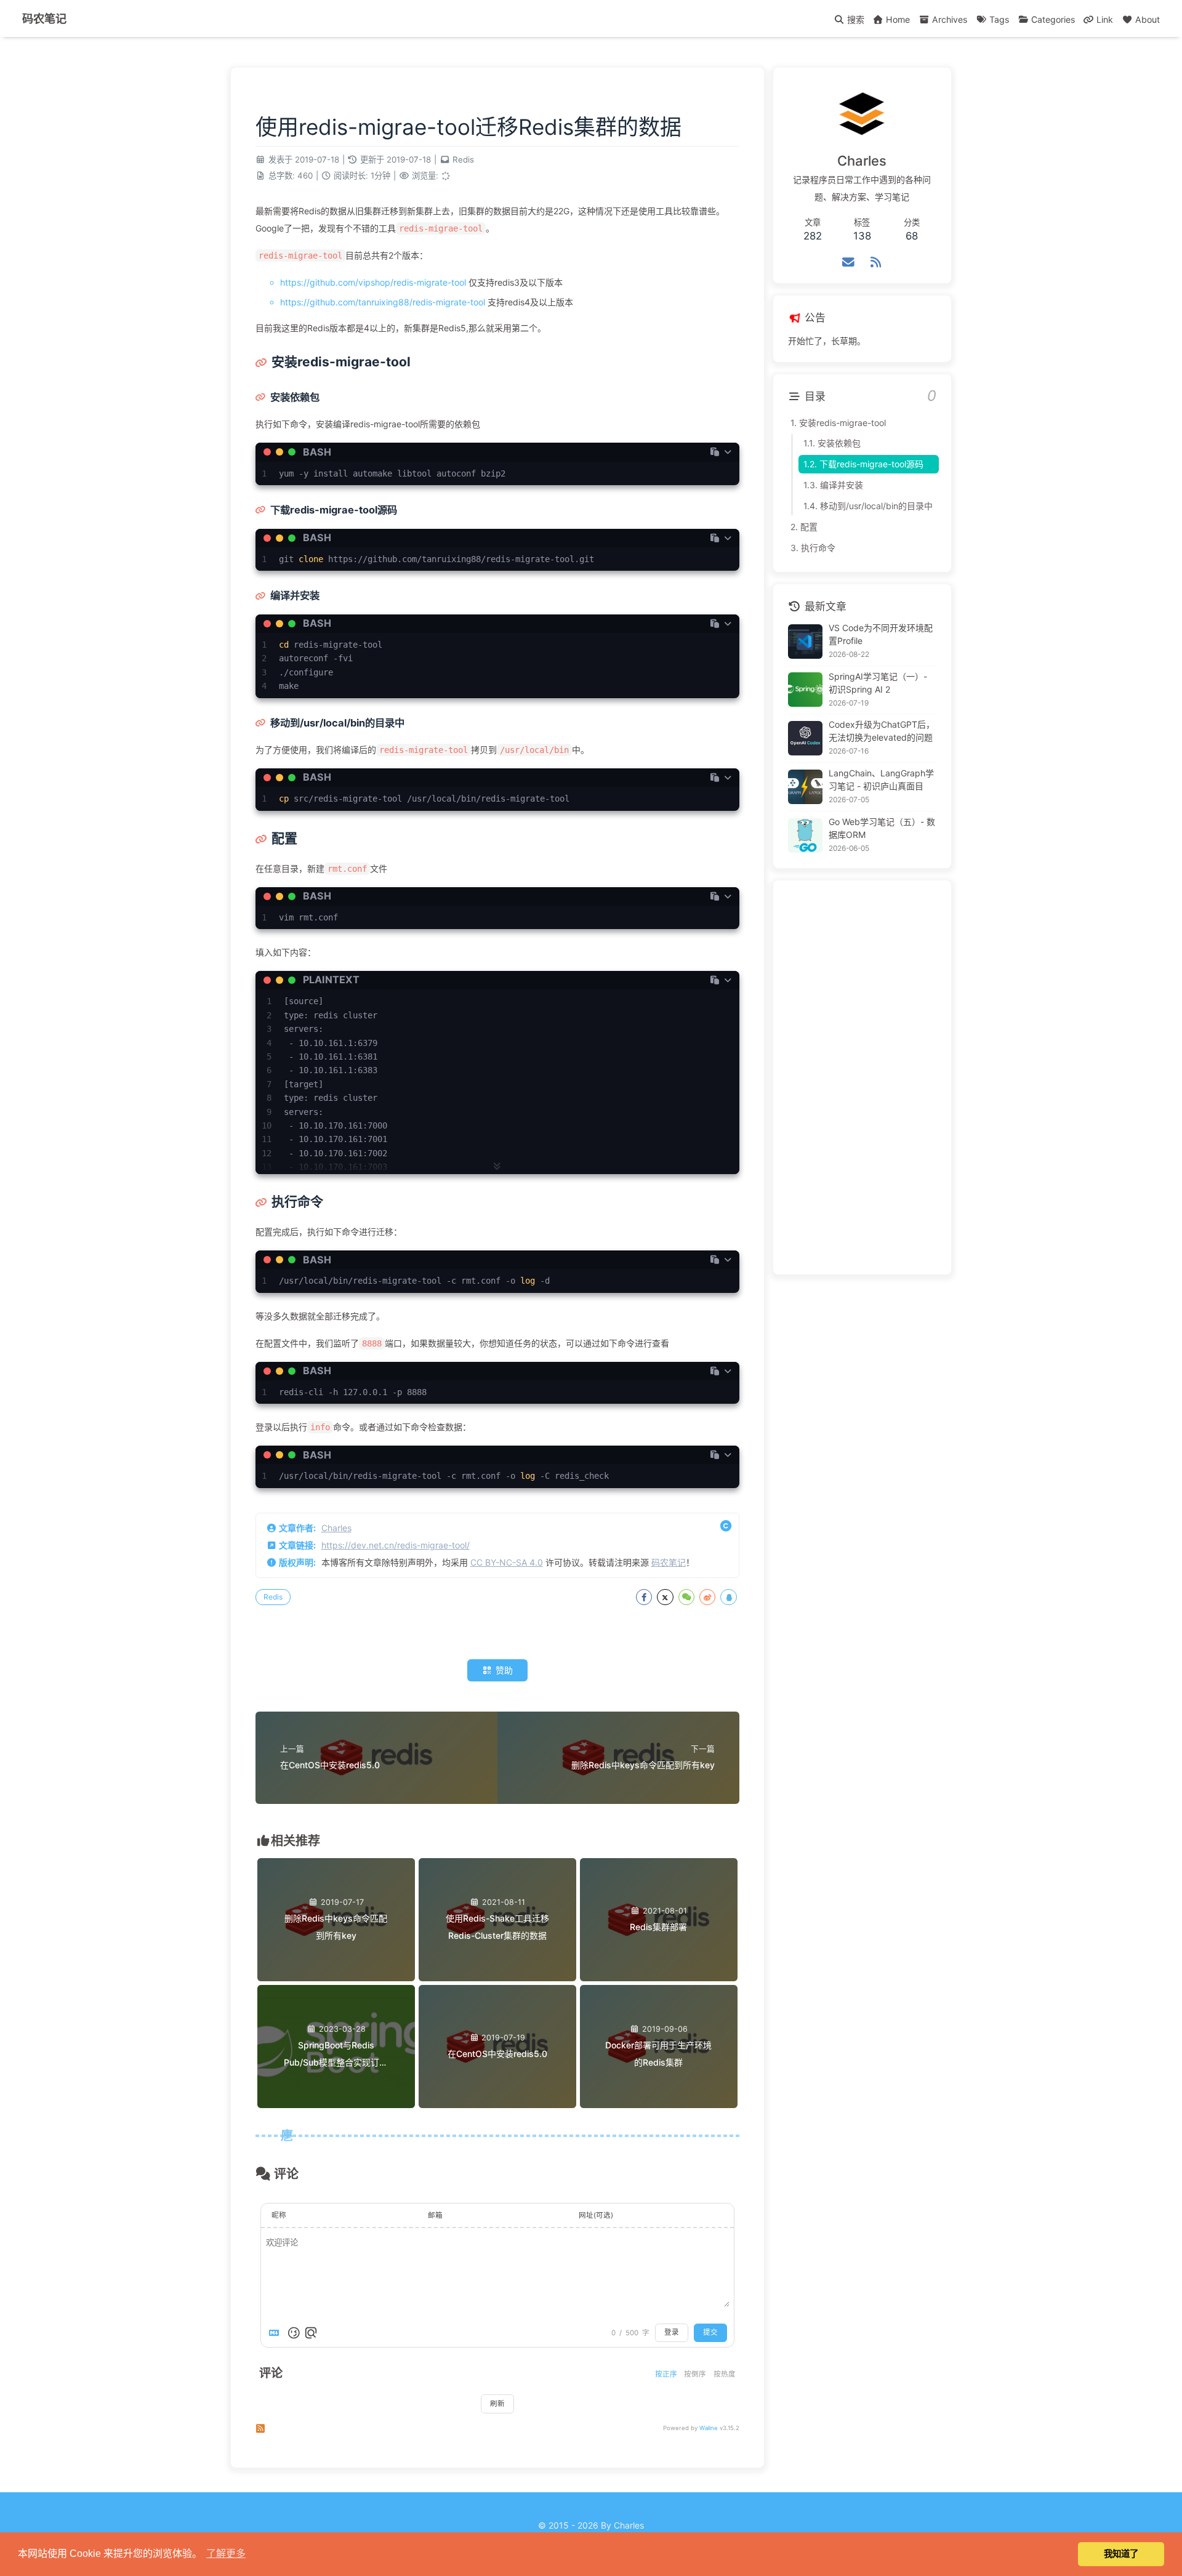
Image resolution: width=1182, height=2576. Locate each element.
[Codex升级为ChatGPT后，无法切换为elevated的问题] (805, 738)
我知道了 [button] (1121, 2554)
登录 (672, 2332)
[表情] (294, 2333)
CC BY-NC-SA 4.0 (507, 1562)
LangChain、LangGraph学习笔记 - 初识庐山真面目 (881, 779)
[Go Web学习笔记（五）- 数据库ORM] (805, 835)
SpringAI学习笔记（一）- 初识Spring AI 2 (878, 683)
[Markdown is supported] (276, 2333)
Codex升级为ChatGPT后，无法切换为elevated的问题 (882, 731)
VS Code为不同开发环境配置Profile (881, 634)
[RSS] (876, 262)
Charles (336, 1528)
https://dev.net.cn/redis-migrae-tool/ (396, 1545)
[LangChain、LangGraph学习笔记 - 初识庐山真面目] (805, 787)
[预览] (311, 2333)
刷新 (497, 2404)
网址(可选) (596, 2215)
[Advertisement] (862, 1077)
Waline (709, 2428)
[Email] (849, 262)
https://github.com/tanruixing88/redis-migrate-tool (383, 302)
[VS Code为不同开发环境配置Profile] (805, 642)
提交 (710, 2332)
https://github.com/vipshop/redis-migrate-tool (373, 282)
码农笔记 (669, 1562)
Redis (463, 159)
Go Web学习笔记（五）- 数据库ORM (882, 828)
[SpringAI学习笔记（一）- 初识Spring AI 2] (805, 690)
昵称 (279, 2215)
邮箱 (435, 2215)
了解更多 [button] (226, 2554)
